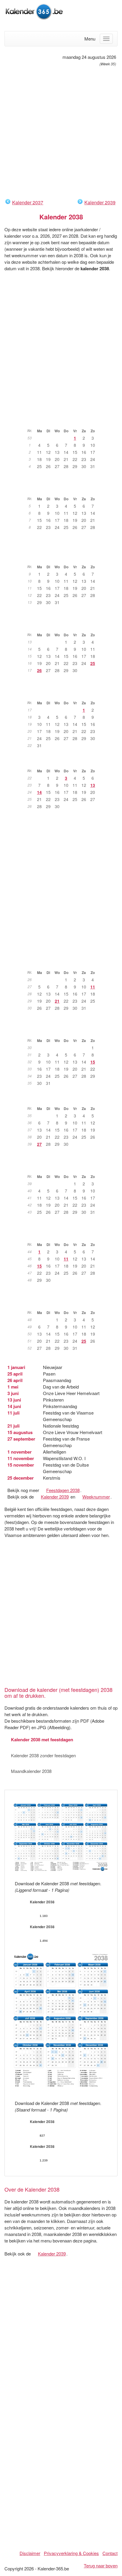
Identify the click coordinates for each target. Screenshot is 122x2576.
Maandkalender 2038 (31, 1771)
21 (57, 1001)
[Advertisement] (61, 132)
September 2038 (64, 1099)
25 (93, 663)
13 (93, 785)
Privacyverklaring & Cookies (71, 2553)
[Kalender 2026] (34, 11)
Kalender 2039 (100, 202)
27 (39, 1144)
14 (39, 792)
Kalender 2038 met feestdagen (42, 1740)
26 (39, 670)
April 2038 (64, 626)
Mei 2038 (64, 694)
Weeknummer (96, 1497)
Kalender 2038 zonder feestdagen (43, 1755)
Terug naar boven (101, 2566)
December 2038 (64, 1303)
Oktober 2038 (64, 1167)
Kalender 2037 (28, 202)
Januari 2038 (64, 422)
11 (93, 987)
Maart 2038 (64, 558)
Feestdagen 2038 (63, 1490)
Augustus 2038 (64, 1031)
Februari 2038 (64, 490)
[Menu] (106, 39)
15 (93, 1062)
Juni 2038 (64, 762)
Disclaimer (30, 2553)
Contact (110, 2553)
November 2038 (64, 1235)
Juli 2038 (64, 963)
